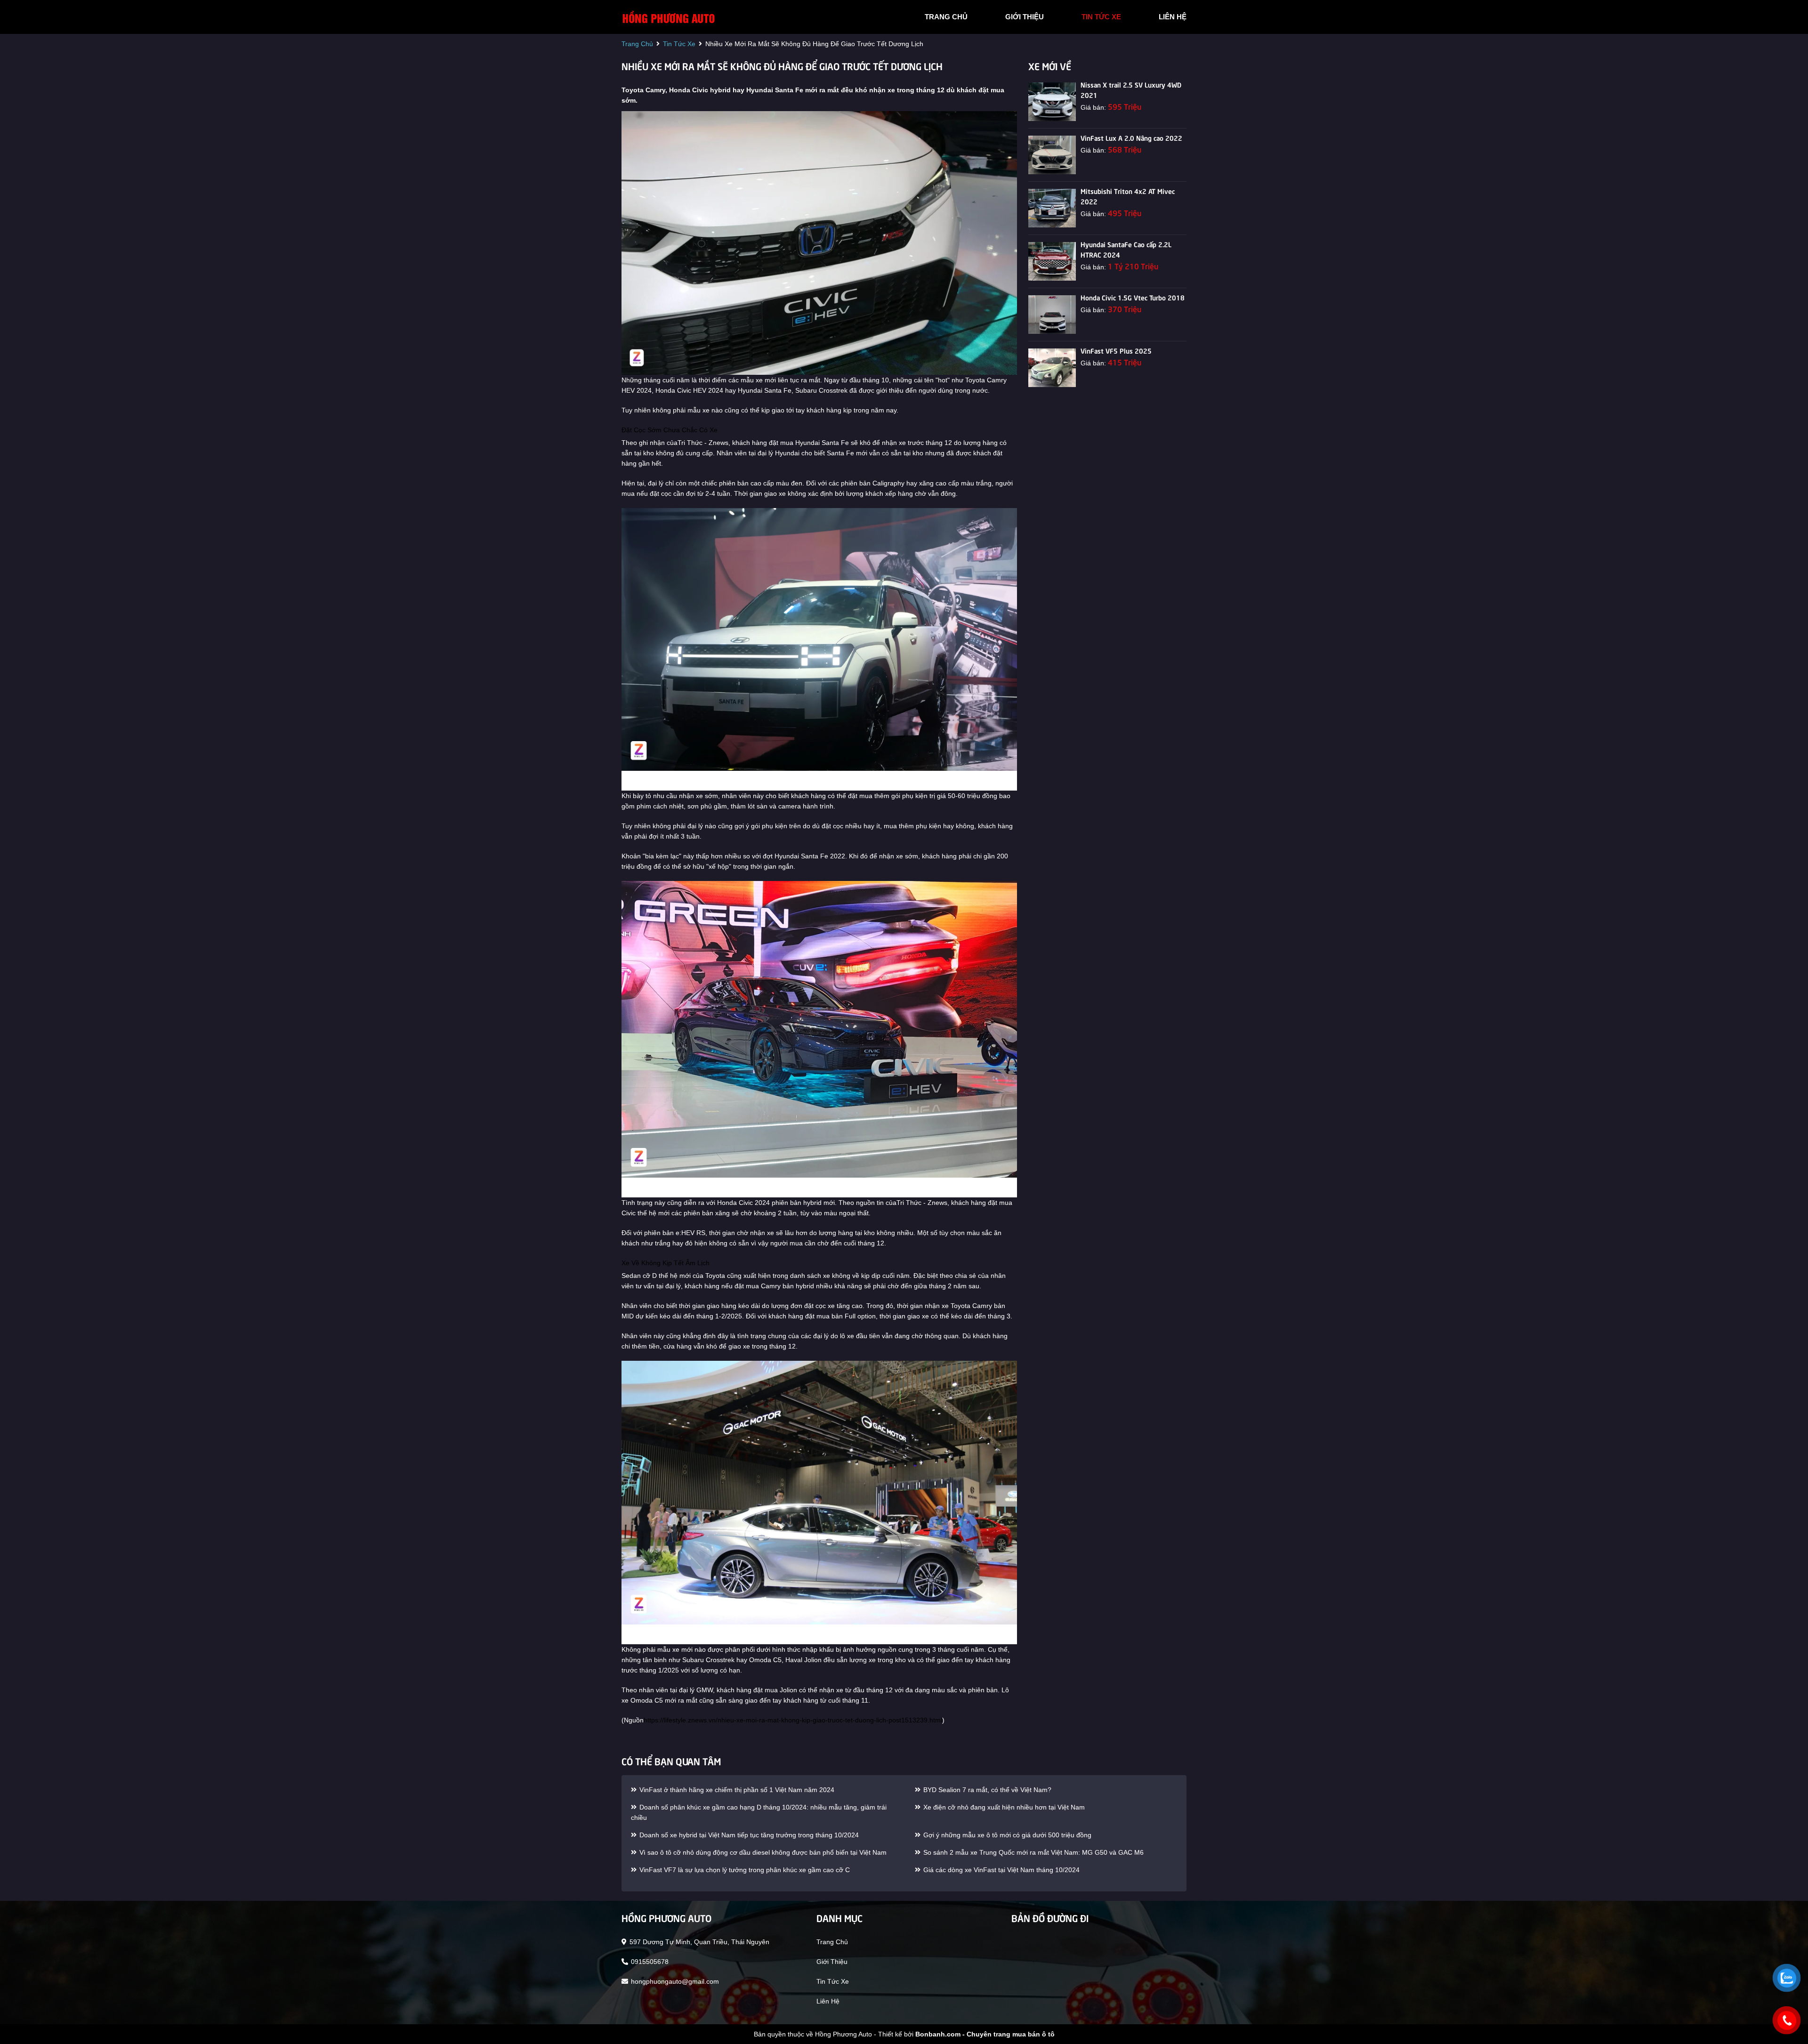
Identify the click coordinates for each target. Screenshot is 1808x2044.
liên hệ (1173, 17)
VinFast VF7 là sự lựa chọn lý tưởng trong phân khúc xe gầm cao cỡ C (744, 1870)
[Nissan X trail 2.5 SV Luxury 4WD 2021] (1052, 102)
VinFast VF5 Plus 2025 (1116, 350)
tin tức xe (1101, 17)
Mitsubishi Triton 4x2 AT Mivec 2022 (1128, 196)
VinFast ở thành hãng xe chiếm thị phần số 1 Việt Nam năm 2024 (736, 1790)
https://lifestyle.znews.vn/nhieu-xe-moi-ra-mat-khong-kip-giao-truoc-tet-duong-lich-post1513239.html (793, 1720)
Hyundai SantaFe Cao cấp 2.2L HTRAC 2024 (1126, 249)
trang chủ (946, 17)
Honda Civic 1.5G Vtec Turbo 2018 (1133, 297)
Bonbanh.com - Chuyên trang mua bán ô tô (985, 2034)
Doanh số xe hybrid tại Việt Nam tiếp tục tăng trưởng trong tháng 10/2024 (748, 1835)
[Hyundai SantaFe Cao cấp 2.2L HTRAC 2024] (1052, 261)
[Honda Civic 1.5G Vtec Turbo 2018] (1052, 315)
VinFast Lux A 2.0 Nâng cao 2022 (1131, 137)
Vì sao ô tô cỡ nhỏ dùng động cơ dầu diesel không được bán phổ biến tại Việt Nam (762, 1852)
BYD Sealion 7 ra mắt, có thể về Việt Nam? (986, 1790)
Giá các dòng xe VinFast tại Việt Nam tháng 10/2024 (1001, 1870)
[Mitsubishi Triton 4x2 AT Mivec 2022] (1052, 208)
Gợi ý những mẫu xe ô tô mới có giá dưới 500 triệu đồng (1006, 1835)
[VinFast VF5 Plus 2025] (1052, 368)
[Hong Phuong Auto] (669, 16)
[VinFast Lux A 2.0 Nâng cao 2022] (1052, 155)
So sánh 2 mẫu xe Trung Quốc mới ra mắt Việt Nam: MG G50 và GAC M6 (1033, 1852)
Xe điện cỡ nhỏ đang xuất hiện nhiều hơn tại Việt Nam (1003, 1807)
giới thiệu (1025, 17)
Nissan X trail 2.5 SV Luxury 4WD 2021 (1131, 89)
